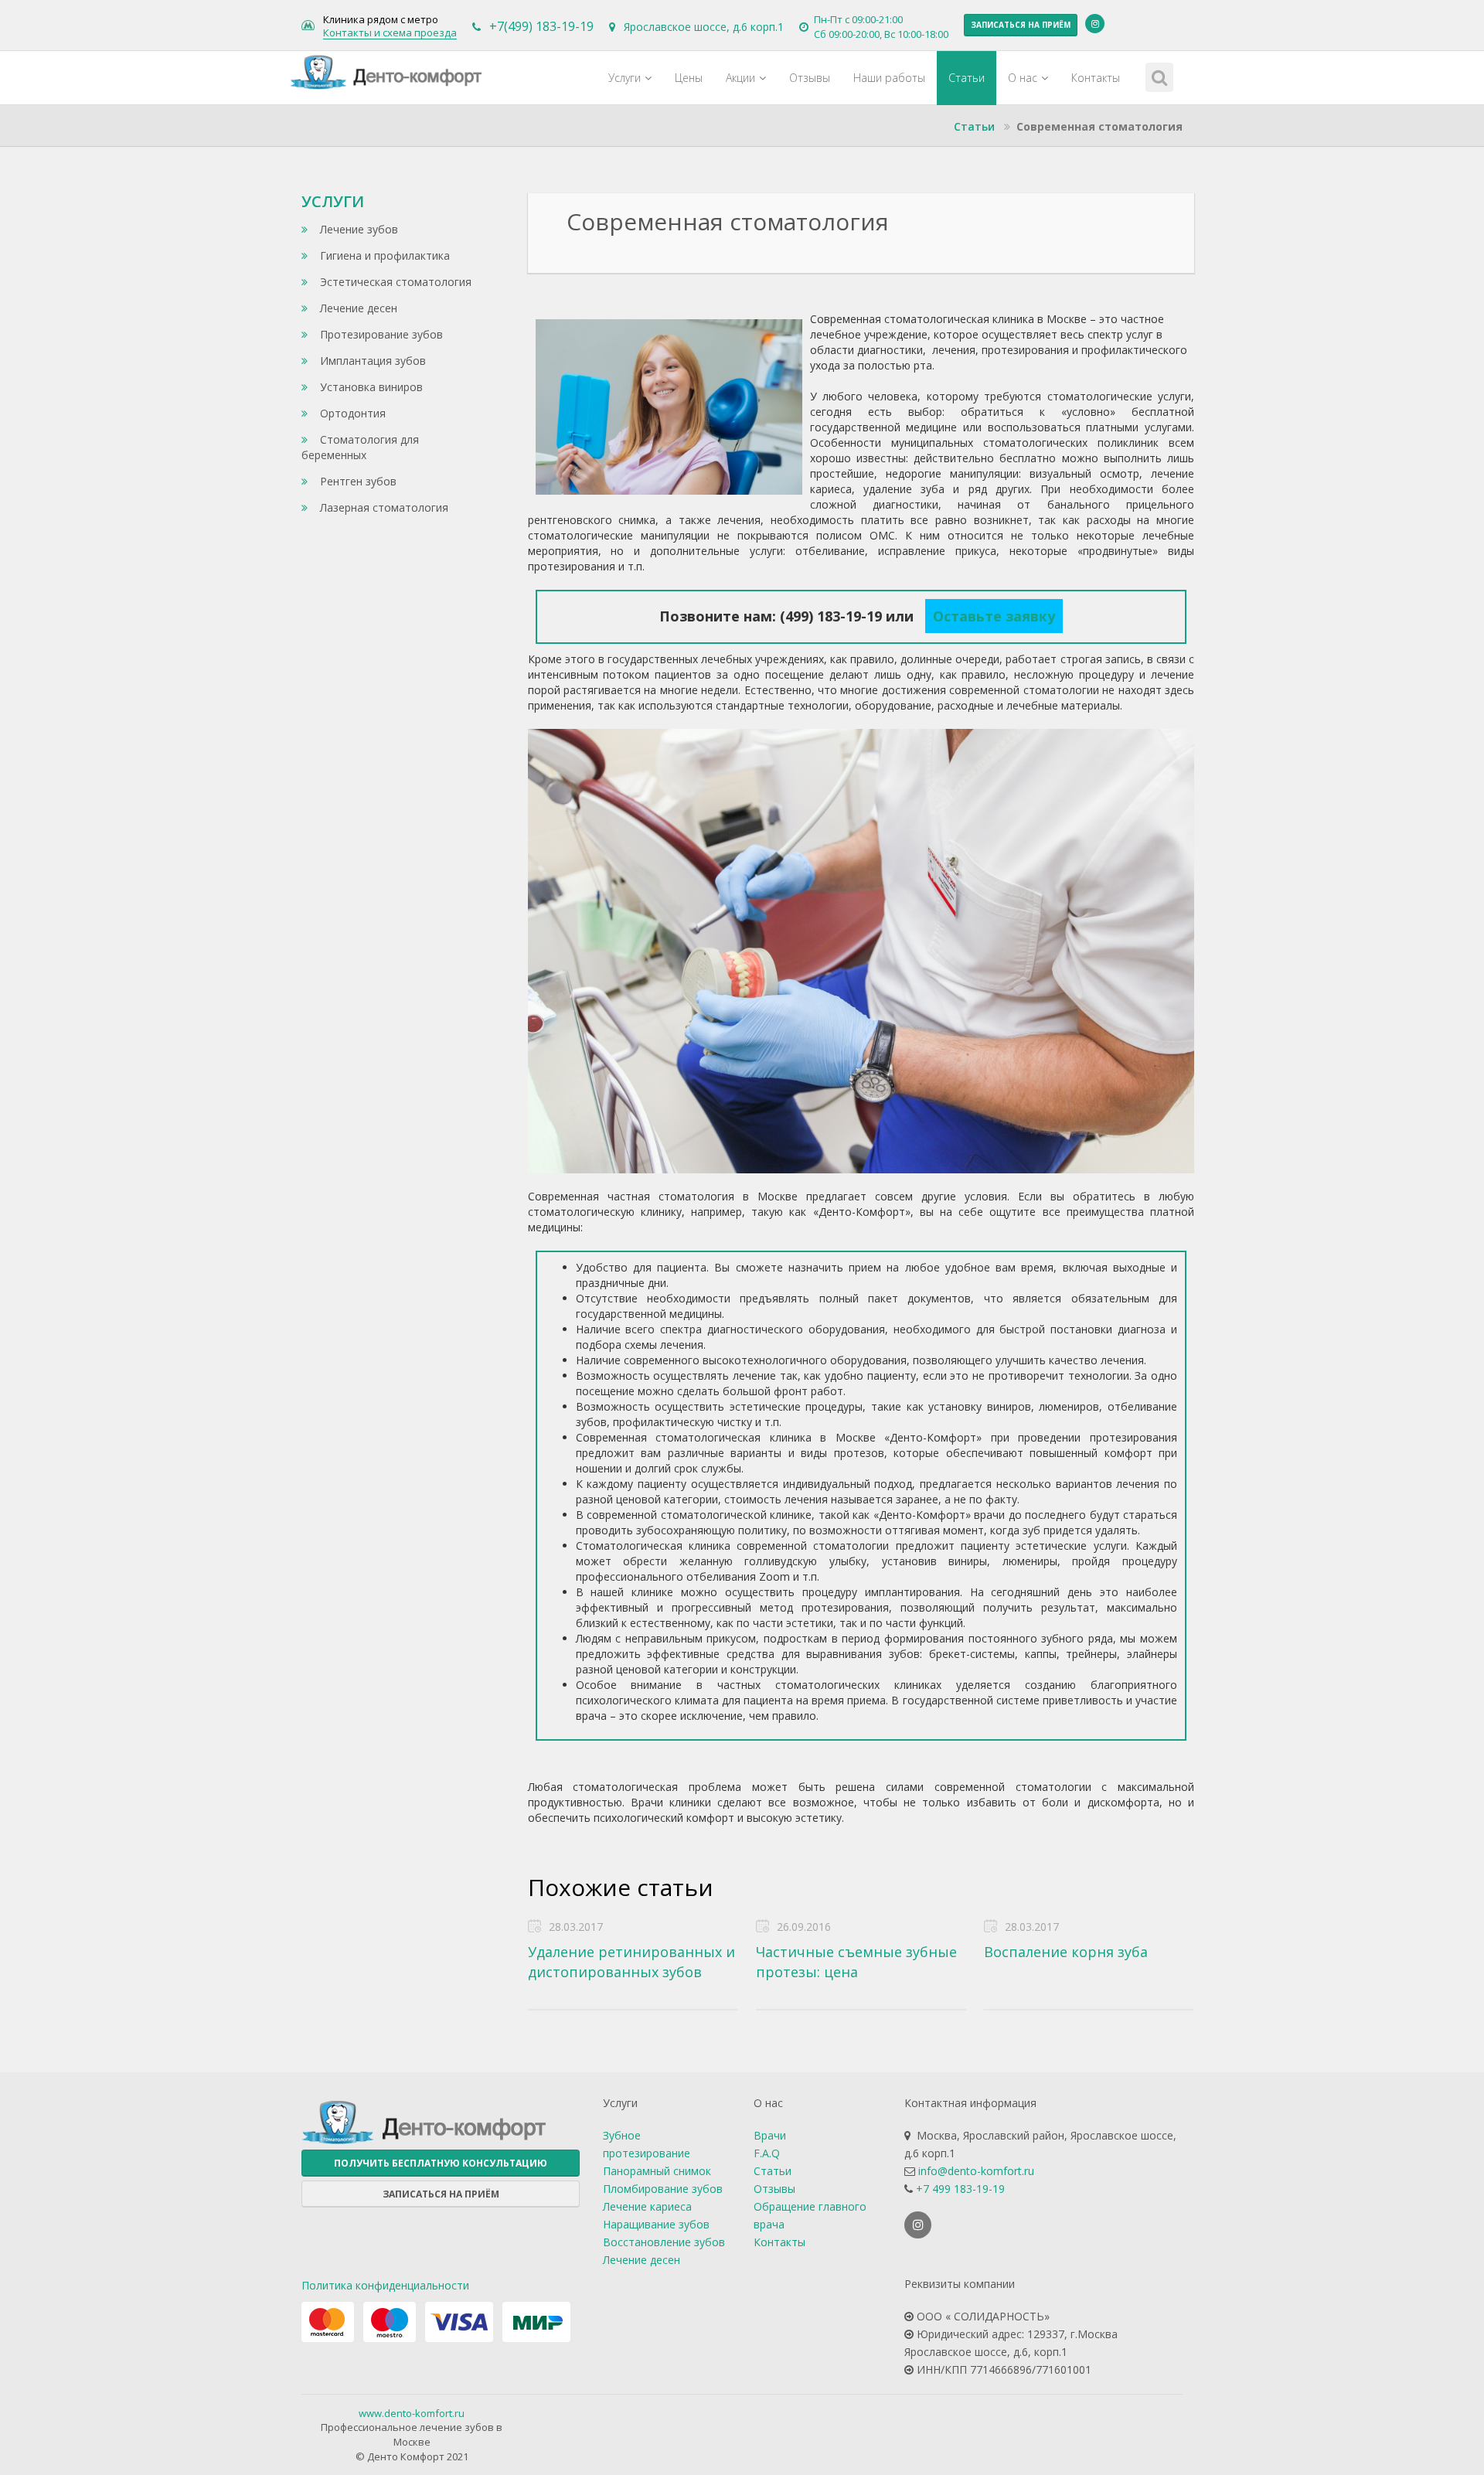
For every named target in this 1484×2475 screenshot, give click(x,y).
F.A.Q (767, 2153)
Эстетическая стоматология (394, 282)
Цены (689, 78)
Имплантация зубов (371, 361)
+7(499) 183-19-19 (541, 26)
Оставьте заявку (994, 616)
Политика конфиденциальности (385, 2285)
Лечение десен (357, 308)
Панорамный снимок (657, 2171)
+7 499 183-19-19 (960, 2189)
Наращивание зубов (656, 2224)
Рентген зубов (357, 481)
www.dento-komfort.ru (412, 2413)
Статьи (967, 78)
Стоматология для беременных (360, 447)
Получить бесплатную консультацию (441, 2163)
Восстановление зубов (664, 2242)
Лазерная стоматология (383, 507)
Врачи (770, 2135)
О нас (1023, 78)
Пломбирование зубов (663, 2189)
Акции (740, 78)
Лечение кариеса (647, 2206)
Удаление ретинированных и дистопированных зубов (631, 1962)
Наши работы (889, 78)
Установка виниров (370, 387)
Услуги (625, 78)
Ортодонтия (351, 413)
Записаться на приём (1021, 25)
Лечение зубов (357, 229)
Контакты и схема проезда (390, 33)
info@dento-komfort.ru (976, 2171)
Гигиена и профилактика (383, 255)
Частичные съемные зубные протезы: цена (856, 1962)
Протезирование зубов (380, 334)
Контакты (1096, 78)
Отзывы (810, 78)
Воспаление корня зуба (1066, 1952)
